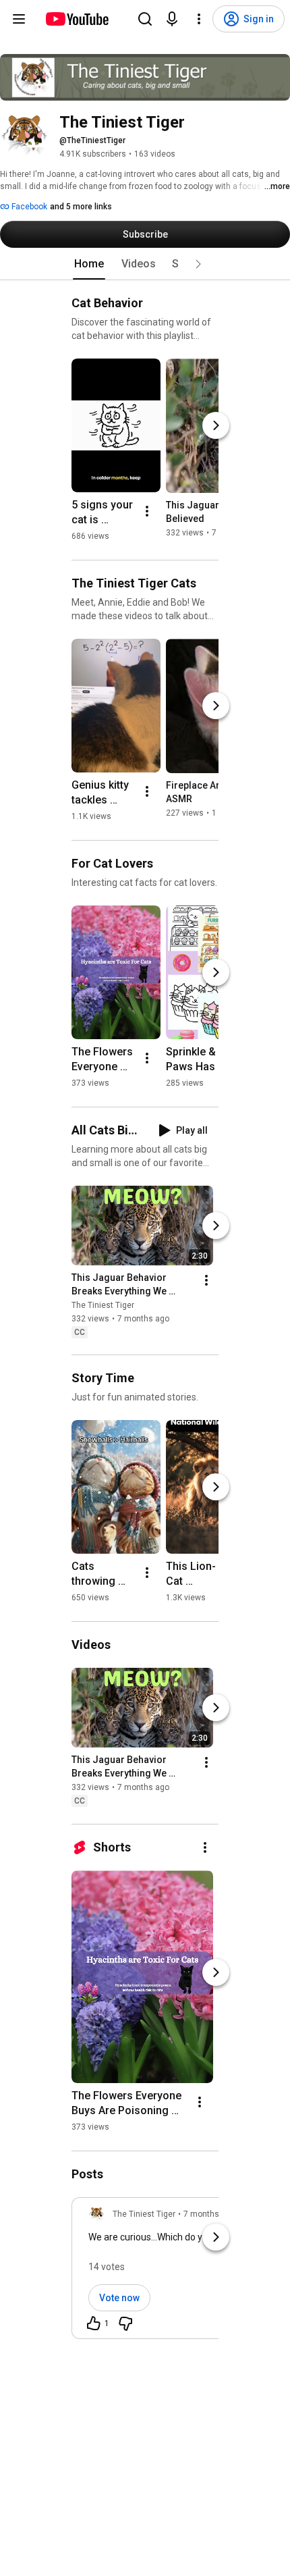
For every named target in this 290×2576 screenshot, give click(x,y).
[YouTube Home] (77, 19)
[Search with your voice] (172, 19)
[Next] (216, 425)
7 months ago (209, 2214)
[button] (198, 264)
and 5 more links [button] (81, 207)
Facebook (28, 207)
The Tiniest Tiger (103, 1305)
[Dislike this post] (125, 2323)
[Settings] (199, 19)
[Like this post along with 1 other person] (94, 2323)
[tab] (89, 264)
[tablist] (145, 264)
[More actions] (147, 511)
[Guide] (19, 19)
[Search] (145, 19)
